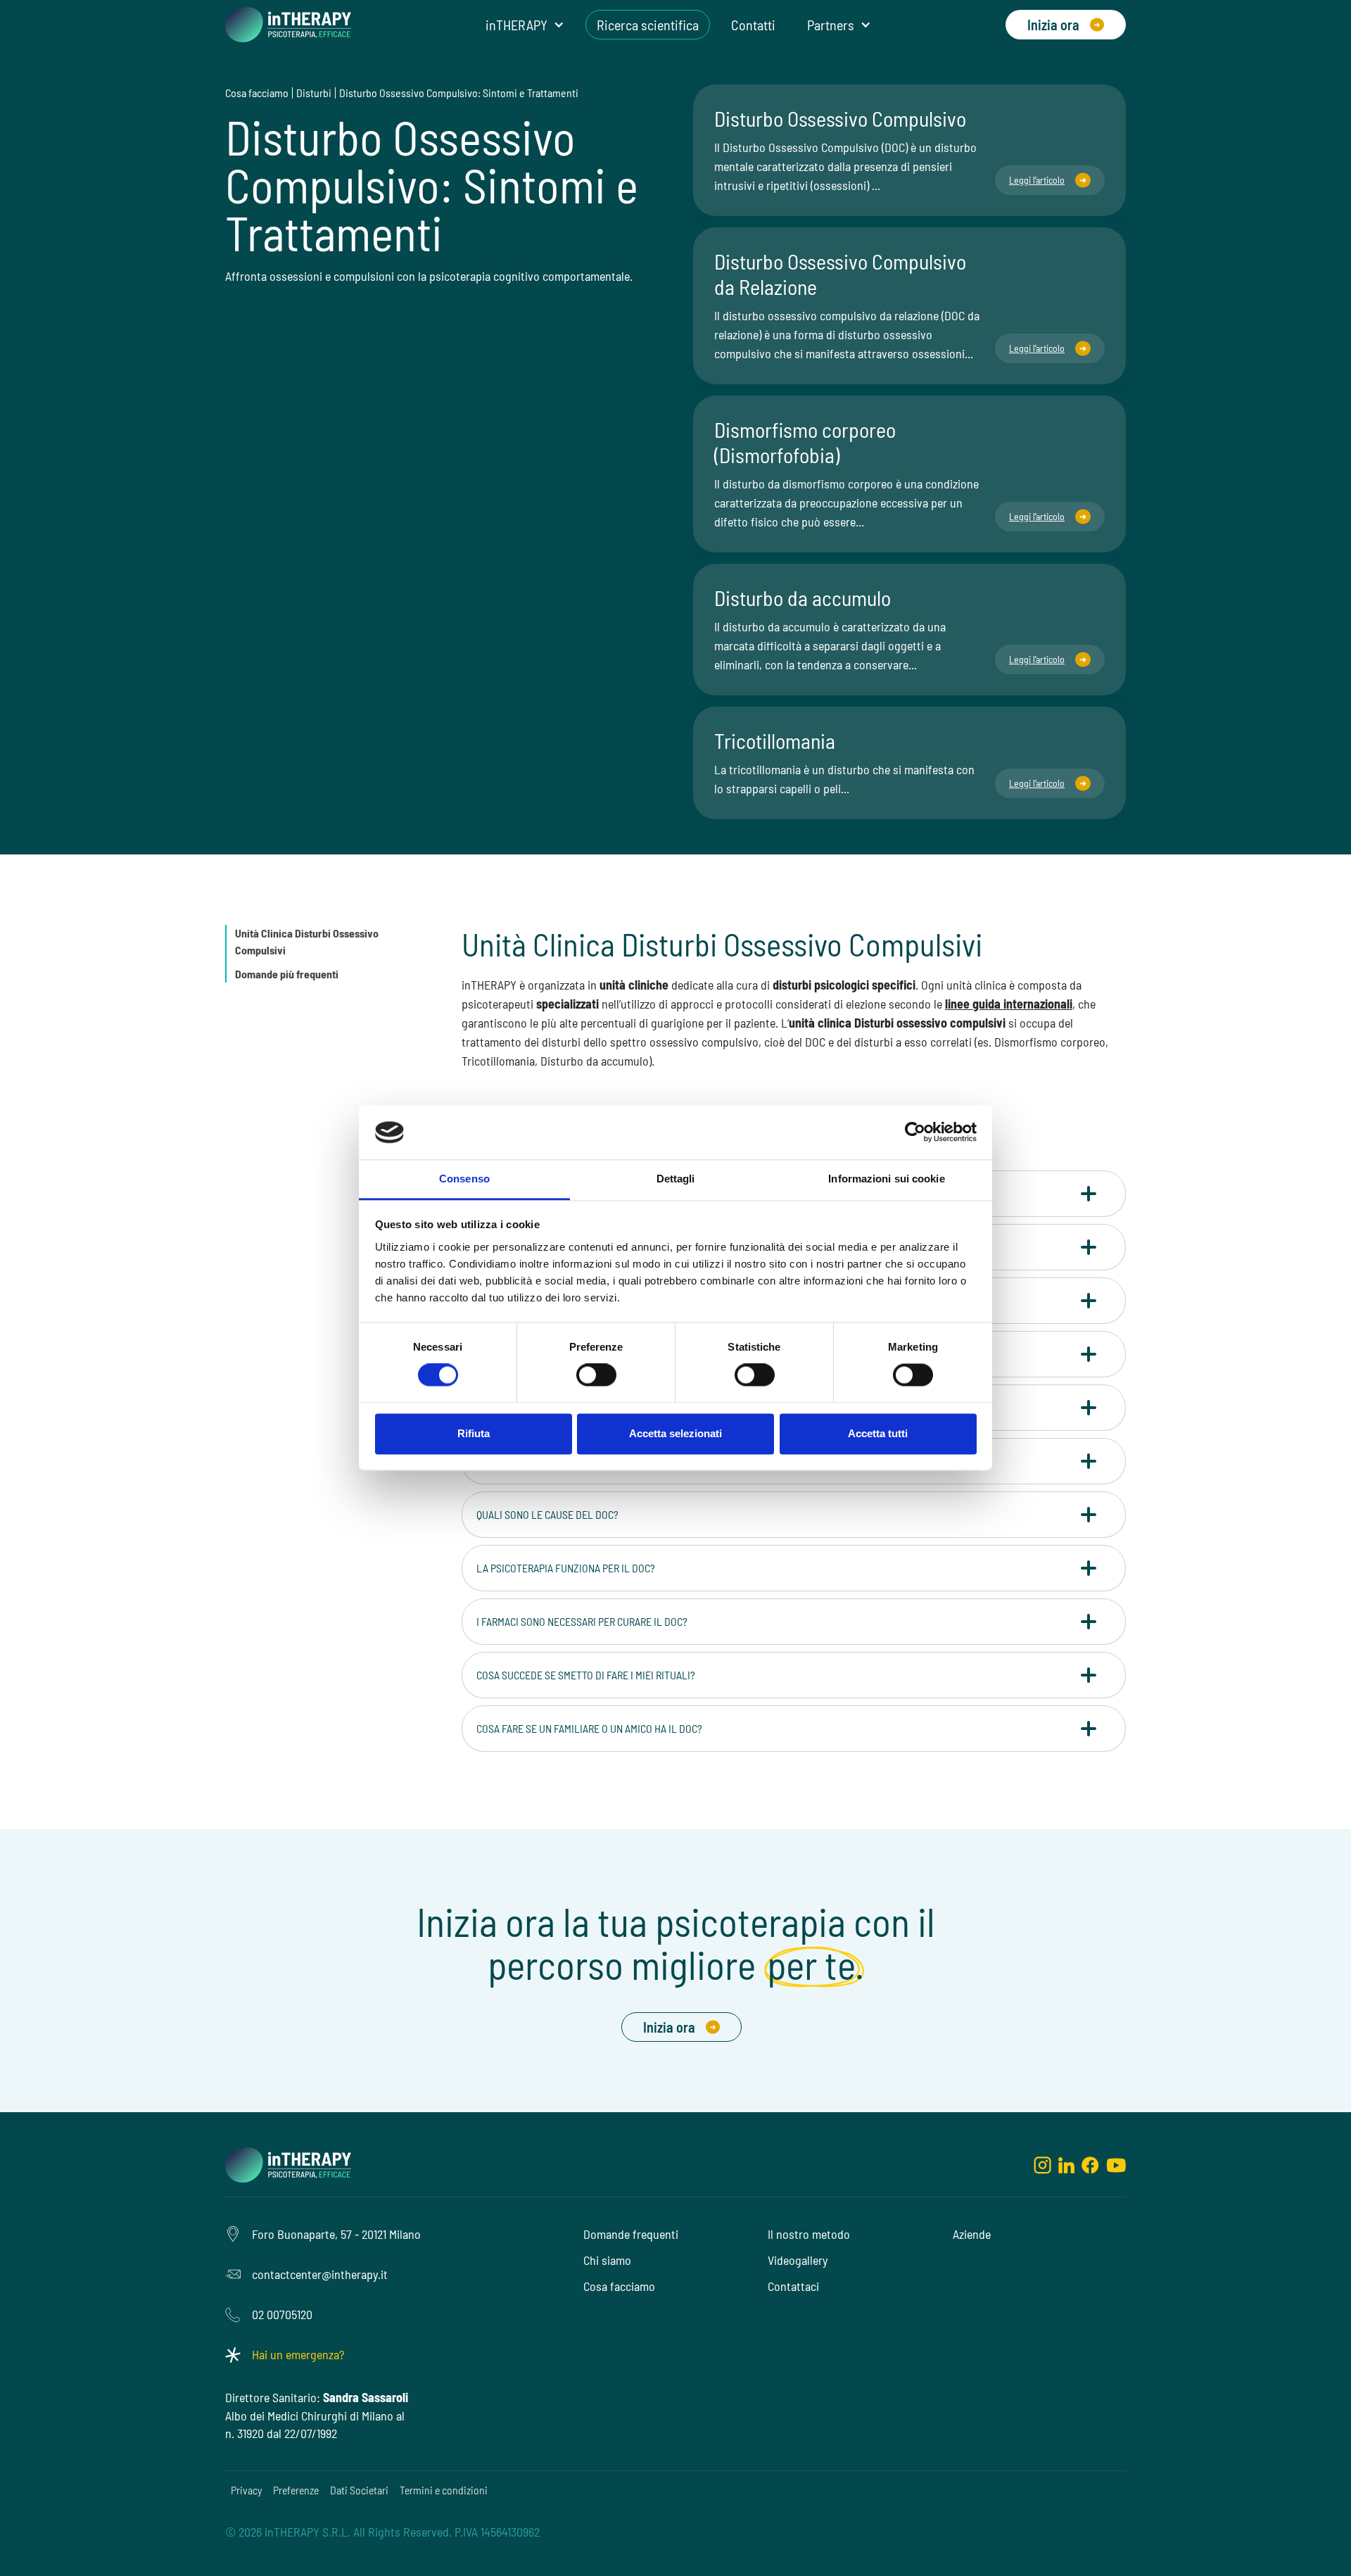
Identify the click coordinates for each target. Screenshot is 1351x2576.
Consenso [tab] (464, 1179)
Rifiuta (474, 1433)
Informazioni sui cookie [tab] (886, 1179)
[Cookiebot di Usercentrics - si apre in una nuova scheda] (915, 1132)
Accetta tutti (878, 1433)
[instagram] (1042, 2164)
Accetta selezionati (675, 1433)
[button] (525, 25)
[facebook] (1090, 2164)
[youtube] (1116, 2164)
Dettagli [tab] (676, 1179)
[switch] (596, 1375)
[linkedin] (1066, 2164)
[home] (288, 25)
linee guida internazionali (1009, 1004)
